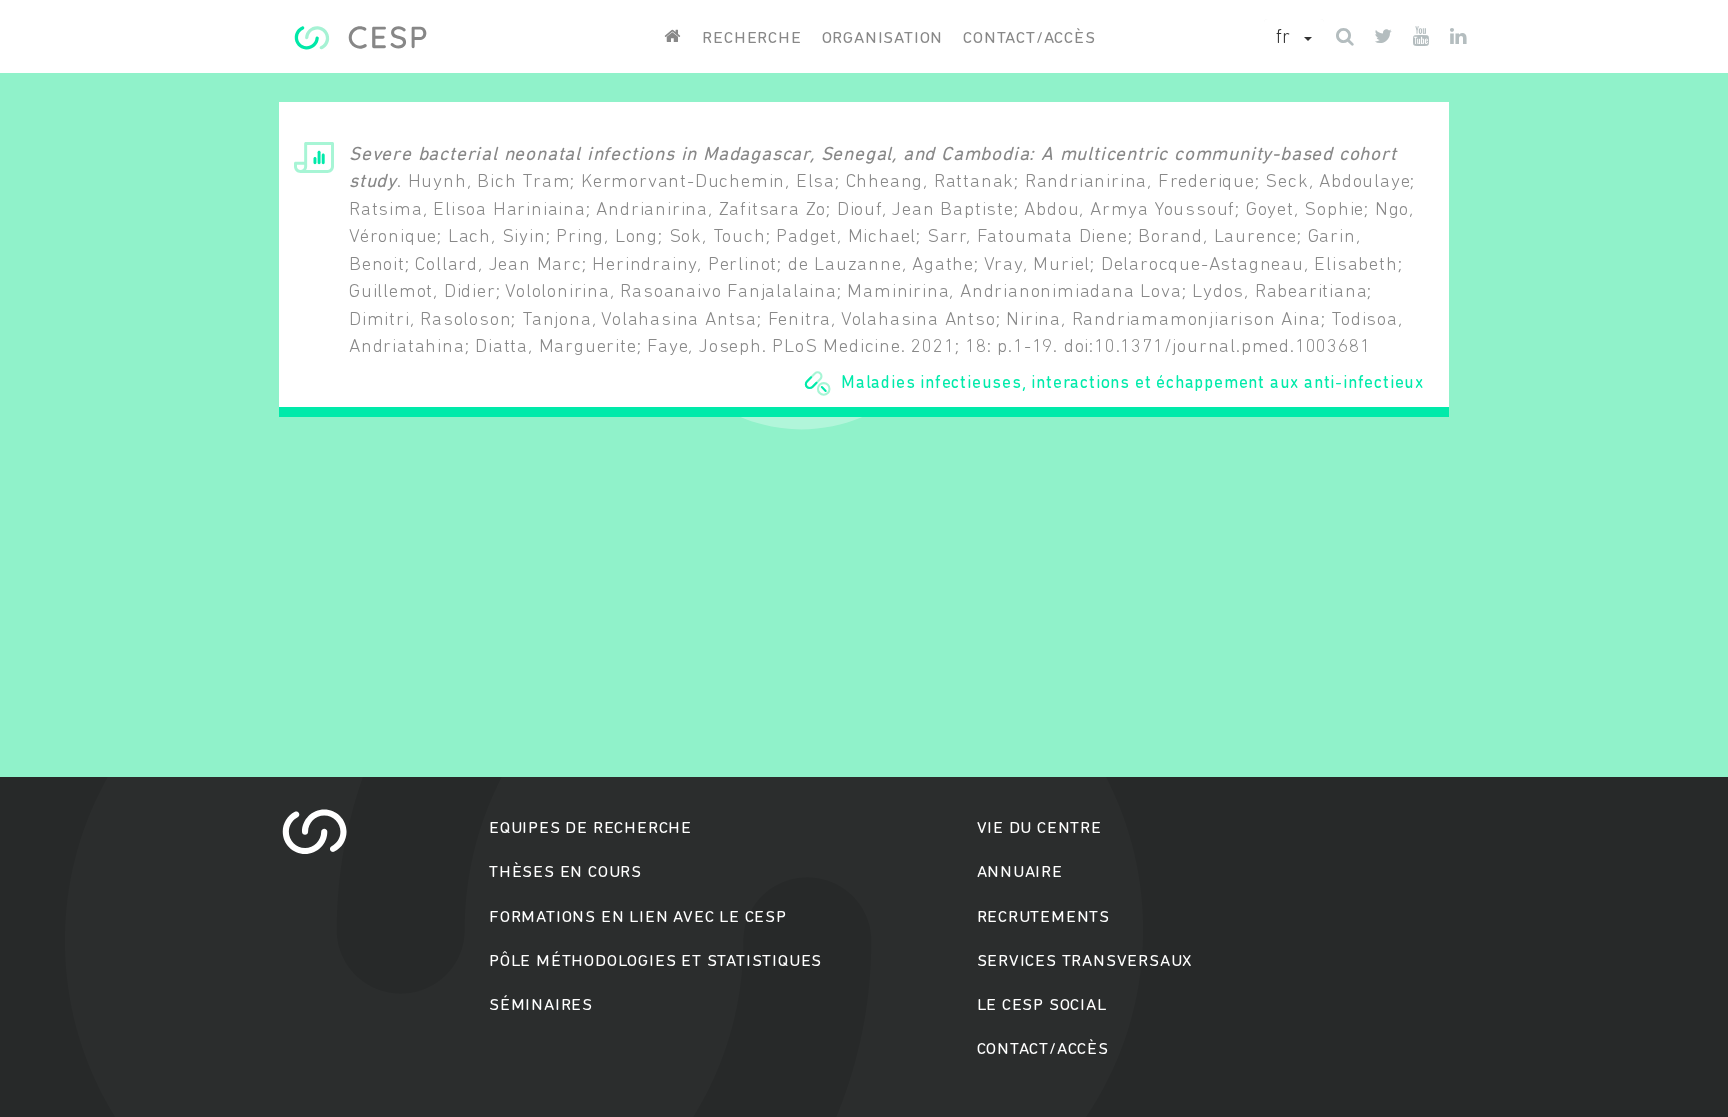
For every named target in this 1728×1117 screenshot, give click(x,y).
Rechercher (864, 635)
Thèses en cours (565, 872)
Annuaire (1020, 872)
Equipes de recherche (590, 828)
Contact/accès (1029, 38)
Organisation (883, 38)
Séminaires (541, 1005)
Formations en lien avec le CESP (638, 917)
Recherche (751, 38)
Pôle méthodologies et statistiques (655, 961)
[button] (1294, 39)
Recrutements (1044, 917)
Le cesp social (1042, 1005)
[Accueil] (360, 37)
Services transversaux (1085, 961)
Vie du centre (1039, 828)
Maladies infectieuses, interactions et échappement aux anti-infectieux (1132, 383)
